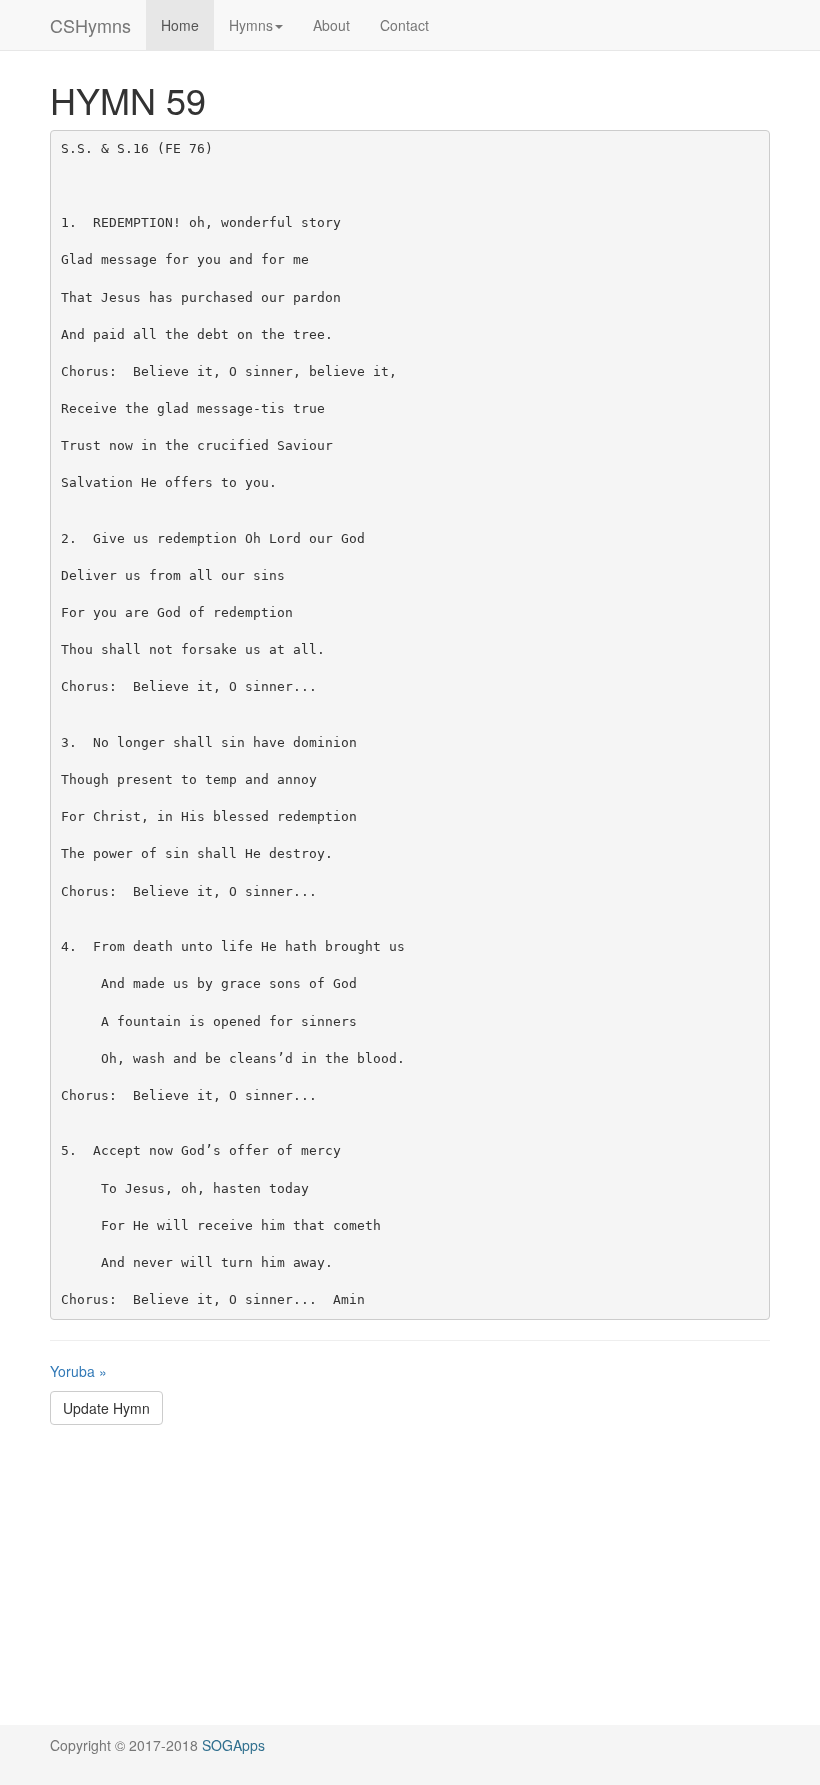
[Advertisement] (410, 1585)
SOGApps (233, 1745)
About (331, 25)
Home (180, 25)
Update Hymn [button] (106, 1408)
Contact (404, 25)
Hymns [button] (251, 25)
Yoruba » (78, 1371)
